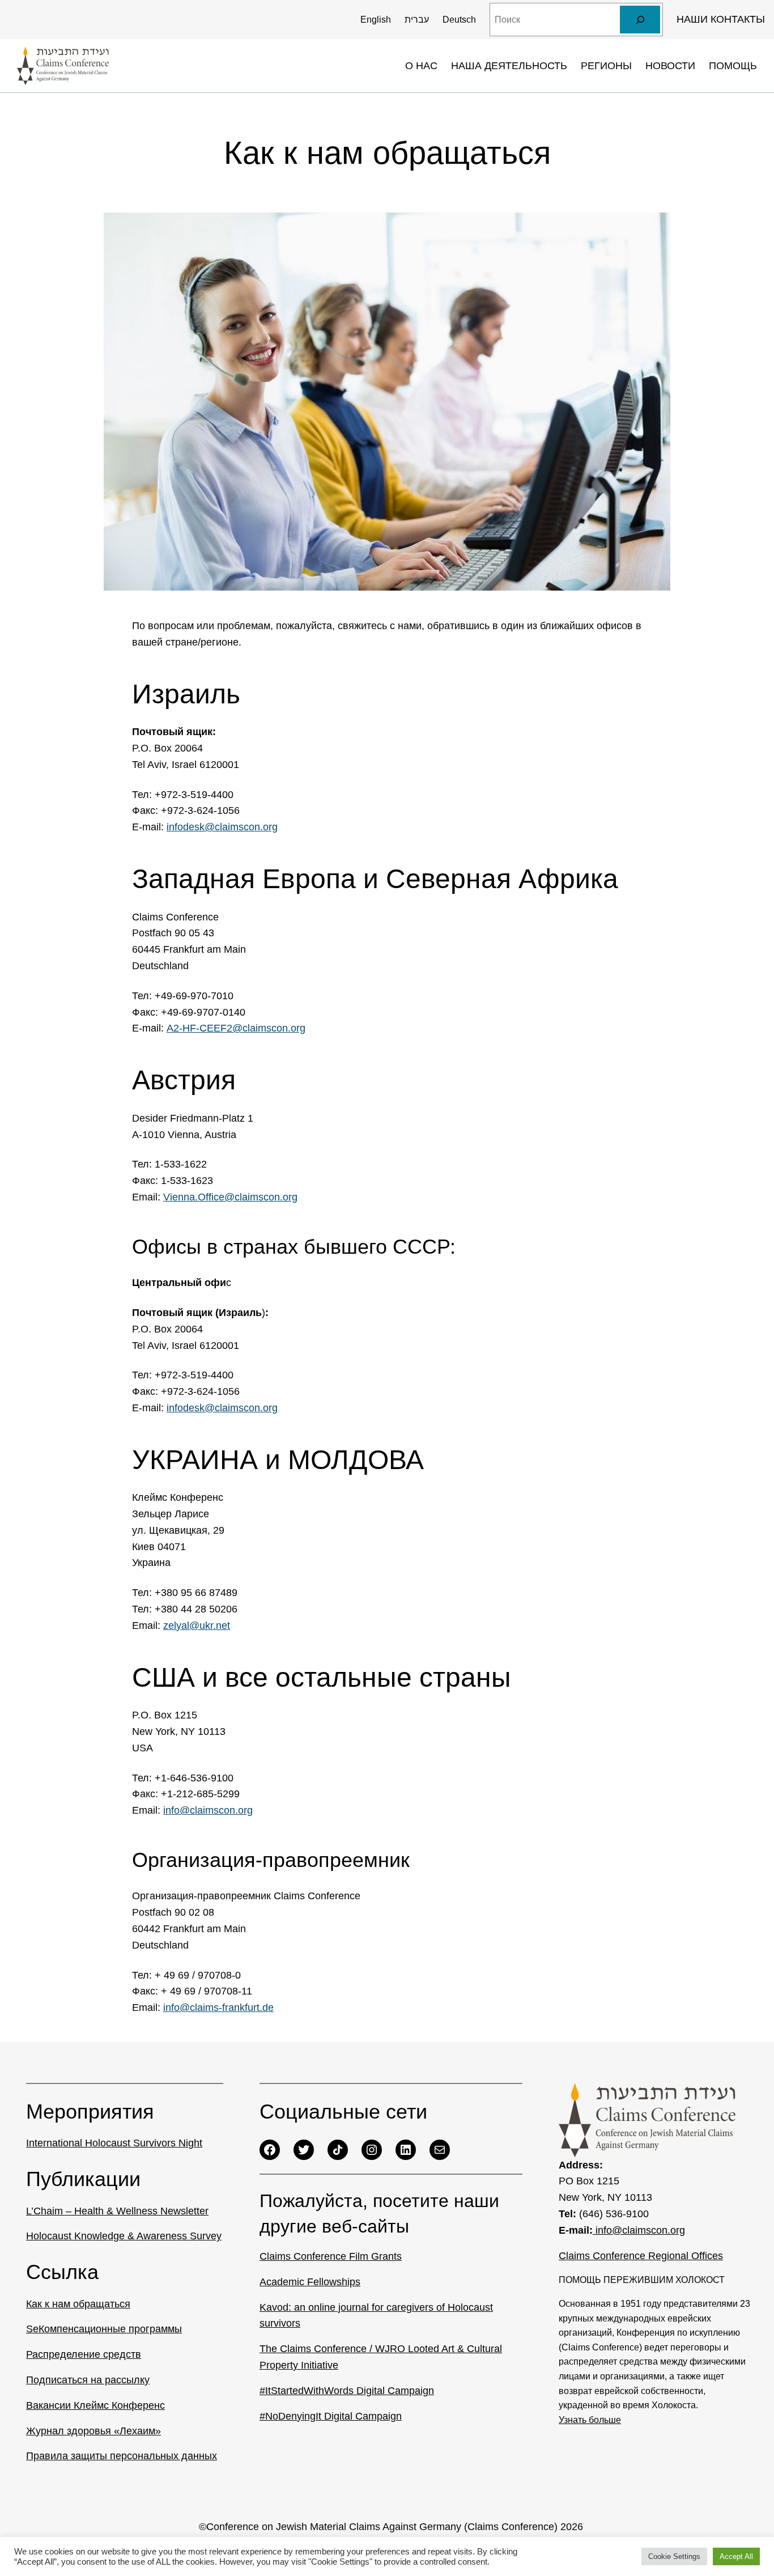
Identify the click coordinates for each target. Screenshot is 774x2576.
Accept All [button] (736, 2556)
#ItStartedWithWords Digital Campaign (347, 2391)
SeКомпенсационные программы (104, 2329)
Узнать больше (590, 2420)
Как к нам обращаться (78, 2304)
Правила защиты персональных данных (122, 2456)
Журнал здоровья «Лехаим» (93, 2431)
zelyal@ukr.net (197, 1626)
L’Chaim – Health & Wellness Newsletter (117, 2211)
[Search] (640, 20)
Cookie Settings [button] (674, 2556)
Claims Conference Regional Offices (641, 2256)
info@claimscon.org (208, 1810)
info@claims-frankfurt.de (218, 2008)
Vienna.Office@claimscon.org (230, 1197)
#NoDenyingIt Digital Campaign (331, 2416)
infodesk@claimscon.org (222, 827)
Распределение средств (84, 2354)
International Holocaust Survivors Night (114, 2143)
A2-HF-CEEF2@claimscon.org (236, 1028)
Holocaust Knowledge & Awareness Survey (124, 2236)
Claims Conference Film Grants (331, 2256)
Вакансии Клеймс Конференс (95, 2405)
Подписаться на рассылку (88, 2380)
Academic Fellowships (310, 2282)
